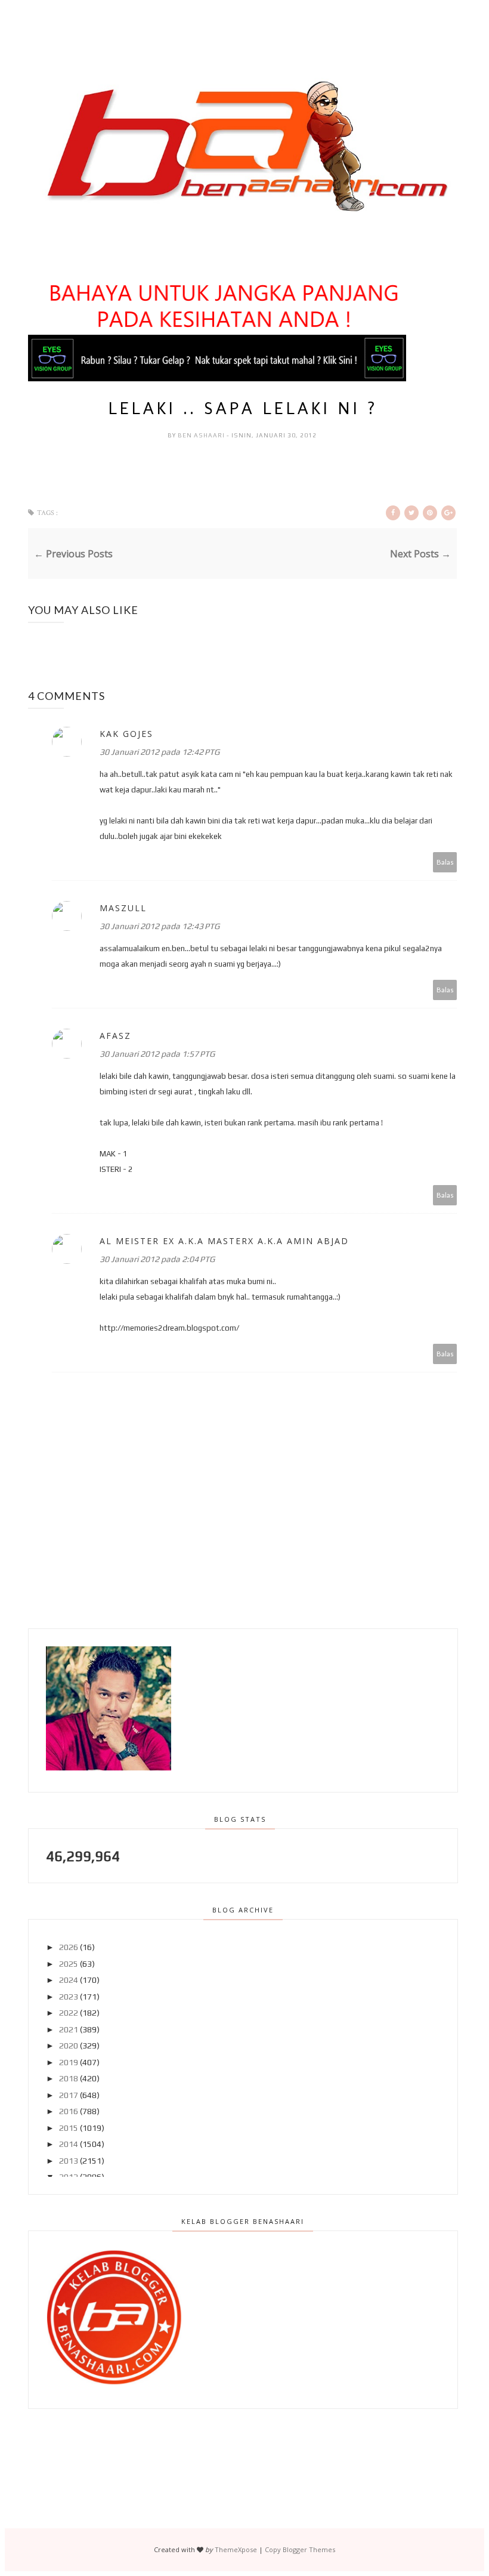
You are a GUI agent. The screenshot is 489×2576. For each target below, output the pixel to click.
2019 (69, 2062)
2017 (69, 2095)
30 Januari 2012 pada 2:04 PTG (157, 1259)
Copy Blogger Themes (300, 2549)
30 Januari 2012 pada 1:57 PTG (157, 1054)
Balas (445, 862)
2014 (69, 2144)
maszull (123, 908)
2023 (69, 1997)
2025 (69, 1964)
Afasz (115, 1036)
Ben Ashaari (202, 435)
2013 (69, 2161)
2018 (69, 2078)
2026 (69, 1947)
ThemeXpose (236, 2549)
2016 (69, 2111)
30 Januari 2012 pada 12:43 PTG (160, 926)
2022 (69, 2013)
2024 (69, 1980)
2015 (69, 2128)
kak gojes (126, 734)
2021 (69, 2029)
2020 (69, 2046)
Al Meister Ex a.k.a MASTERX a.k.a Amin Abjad (224, 1241)
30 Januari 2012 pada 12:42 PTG (160, 752)
